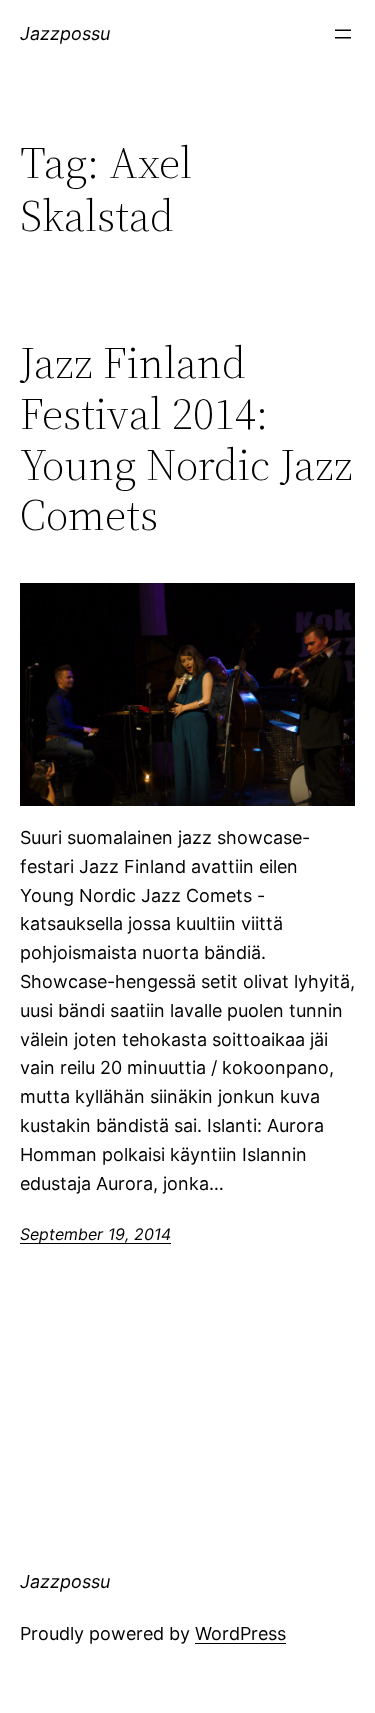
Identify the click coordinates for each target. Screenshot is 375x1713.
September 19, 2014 (95, 1234)
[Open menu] (343, 34)
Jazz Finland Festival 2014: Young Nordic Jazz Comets (186, 439)
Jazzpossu (65, 33)
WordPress (240, 1633)
